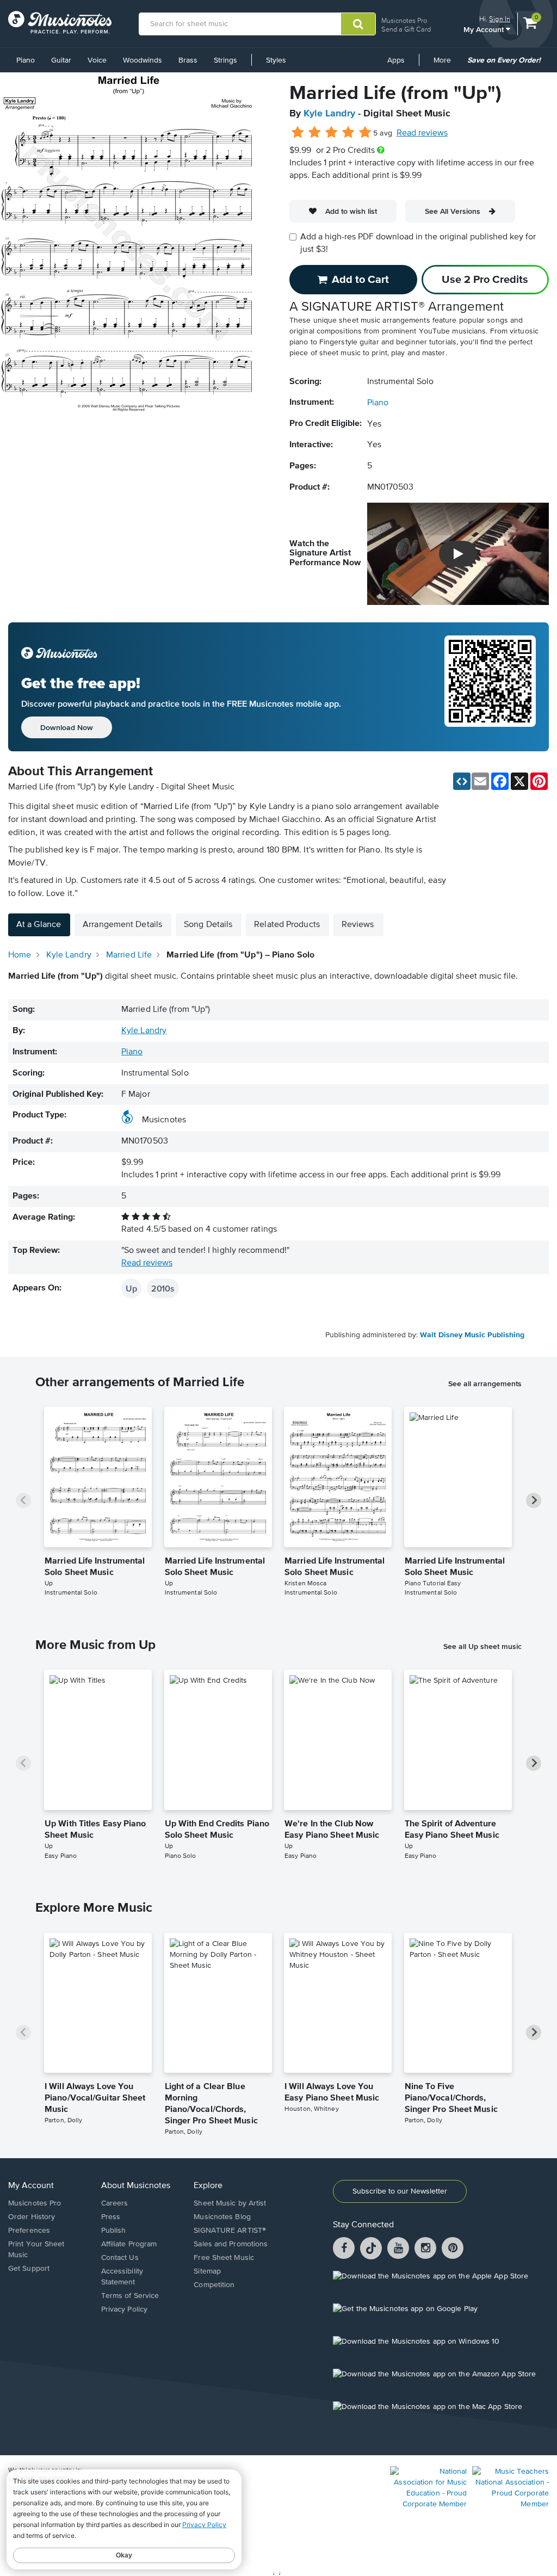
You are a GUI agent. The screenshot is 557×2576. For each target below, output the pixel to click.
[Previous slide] (23, 1500)
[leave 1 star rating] (298, 133)
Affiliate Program (129, 2244)
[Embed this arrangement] (462, 781)
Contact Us (120, 2258)
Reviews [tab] (358, 925)
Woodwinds (143, 60)
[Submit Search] (358, 24)
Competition (214, 2285)
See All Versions (453, 211)
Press (111, 2217)
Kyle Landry (329, 114)
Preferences (29, 2231)
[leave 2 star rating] (315, 133)
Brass (188, 60)
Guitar (61, 60)
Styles (276, 60)
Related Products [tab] (287, 925)
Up (131, 1288)
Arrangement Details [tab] (122, 925)
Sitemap (207, 2271)
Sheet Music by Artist (230, 2203)
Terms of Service (130, 2296)
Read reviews (422, 133)
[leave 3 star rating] (332, 133)
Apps (396, 60)
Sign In (500, 19)
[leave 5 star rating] (365, 133)
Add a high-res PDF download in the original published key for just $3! (418, 243)
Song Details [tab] (208, 925)
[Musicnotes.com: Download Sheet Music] (60, 22)
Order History (32, 2217)
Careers (115, 2203)
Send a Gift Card (406, 29)
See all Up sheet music (482, 1646)
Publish (114, 2231)
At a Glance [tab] (39, 925)
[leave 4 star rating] (348, 133)
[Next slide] (534, 1500)
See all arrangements (485, 1383)
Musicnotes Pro (404, 20)
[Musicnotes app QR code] (490, 687)
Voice (97, 60)
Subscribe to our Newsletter (400, 2191)
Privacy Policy (124, 2309)
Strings (225, 60)
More (446, 64)
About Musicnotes (136, 2186)
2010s (163, 1288)
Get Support (29, 2269)
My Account (485, 29)
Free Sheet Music (224, 2258)
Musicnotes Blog (222, 2217)
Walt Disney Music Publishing (472, 1335)
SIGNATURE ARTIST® (230, 2231)
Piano (26, 60)
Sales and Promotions (231, 2244)
